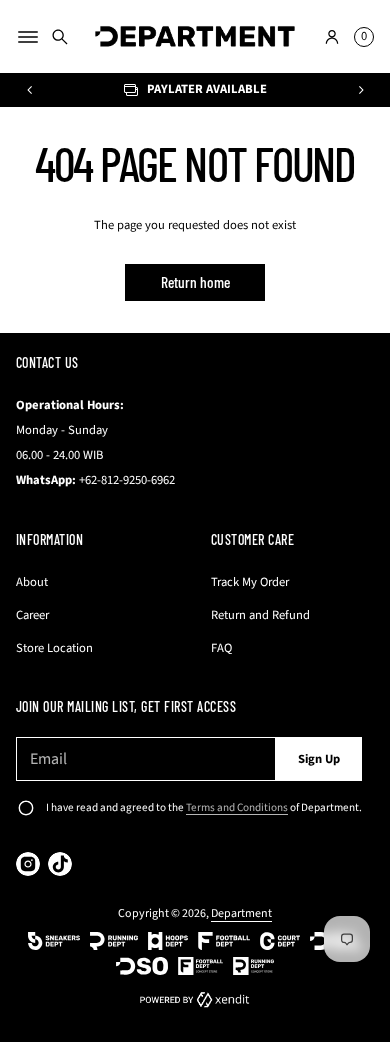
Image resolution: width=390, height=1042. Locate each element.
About (32, 582)
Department (241, 913)
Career (32, 615)
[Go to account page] (332, 37)
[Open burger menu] (28, 37)
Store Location (54, 648)
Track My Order (250, 582)
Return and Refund (260, 615)
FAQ (221, 648)
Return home (195, 282)
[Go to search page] (60, 37)
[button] (60, 37)
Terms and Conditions (237, 807)
